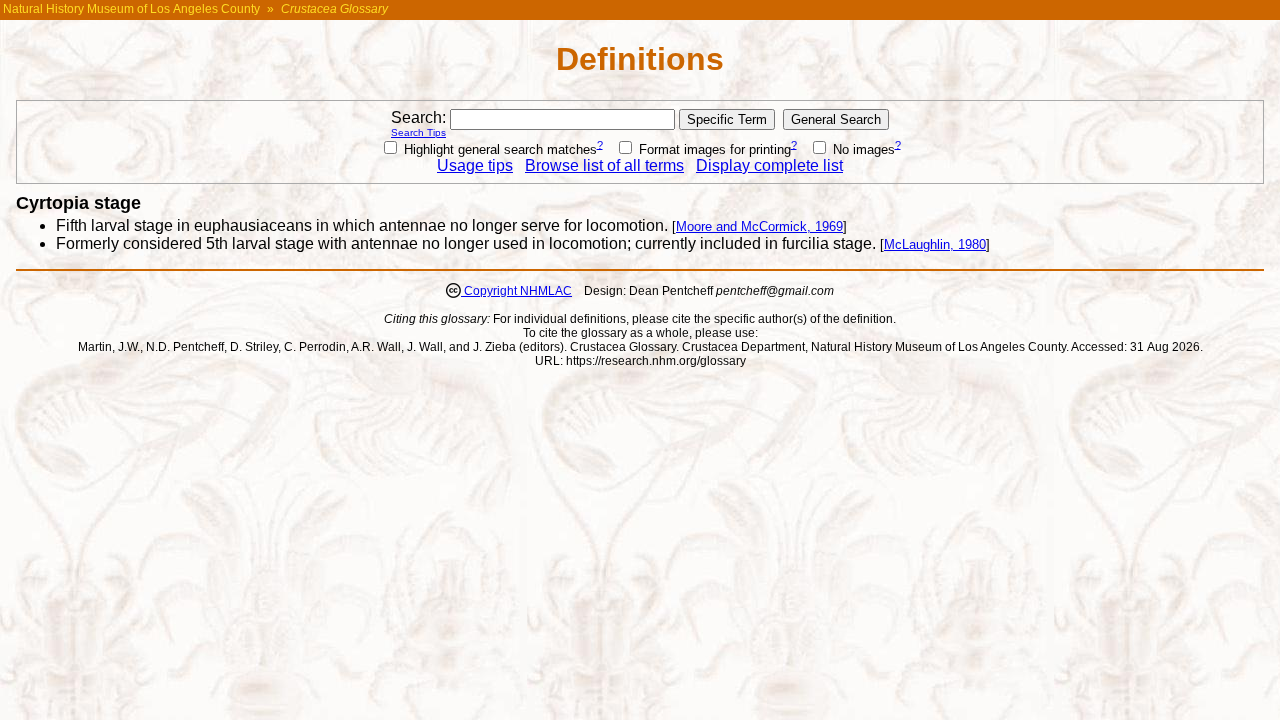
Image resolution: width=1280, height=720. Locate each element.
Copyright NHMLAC (516, 291)
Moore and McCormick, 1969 (759, 226)
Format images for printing (713, 149)
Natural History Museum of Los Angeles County (131, 9)
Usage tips (475, 165)
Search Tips (418, 132)
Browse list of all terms (604, 165)
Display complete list (769, 165)
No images (862, 149)
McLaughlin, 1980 (935, 244)
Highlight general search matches (498, 149)
